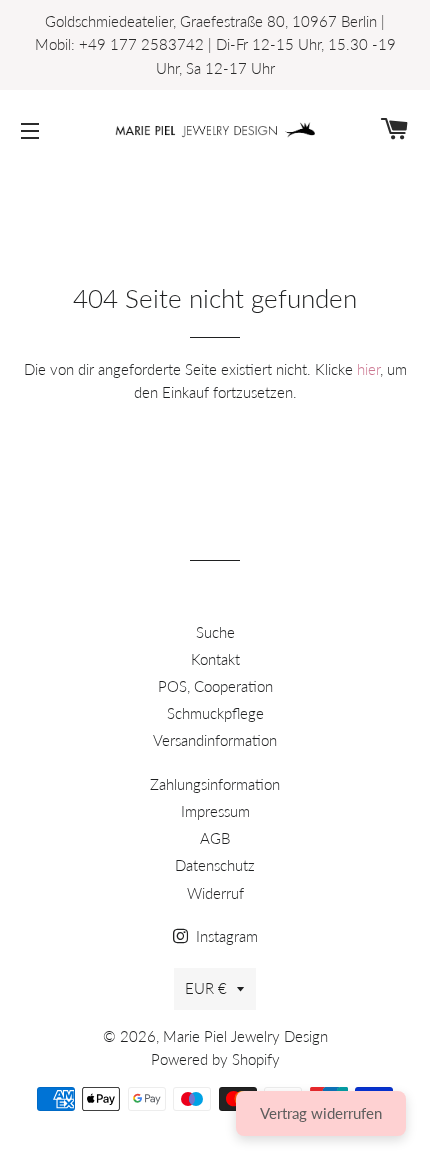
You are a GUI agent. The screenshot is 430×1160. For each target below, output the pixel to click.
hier (368, 369)
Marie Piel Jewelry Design (245, 1036)
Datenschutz (215, 865)
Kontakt (215, 659)
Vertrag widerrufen (321, 1113)
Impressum (215, 811)
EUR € (206, 988)
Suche (215, 632)
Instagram (225, 936)
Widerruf (215, 893)
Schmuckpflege (215, 713)
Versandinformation (215, 740)
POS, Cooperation (215, 686)
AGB (215, 838)
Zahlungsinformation (215, 784)
